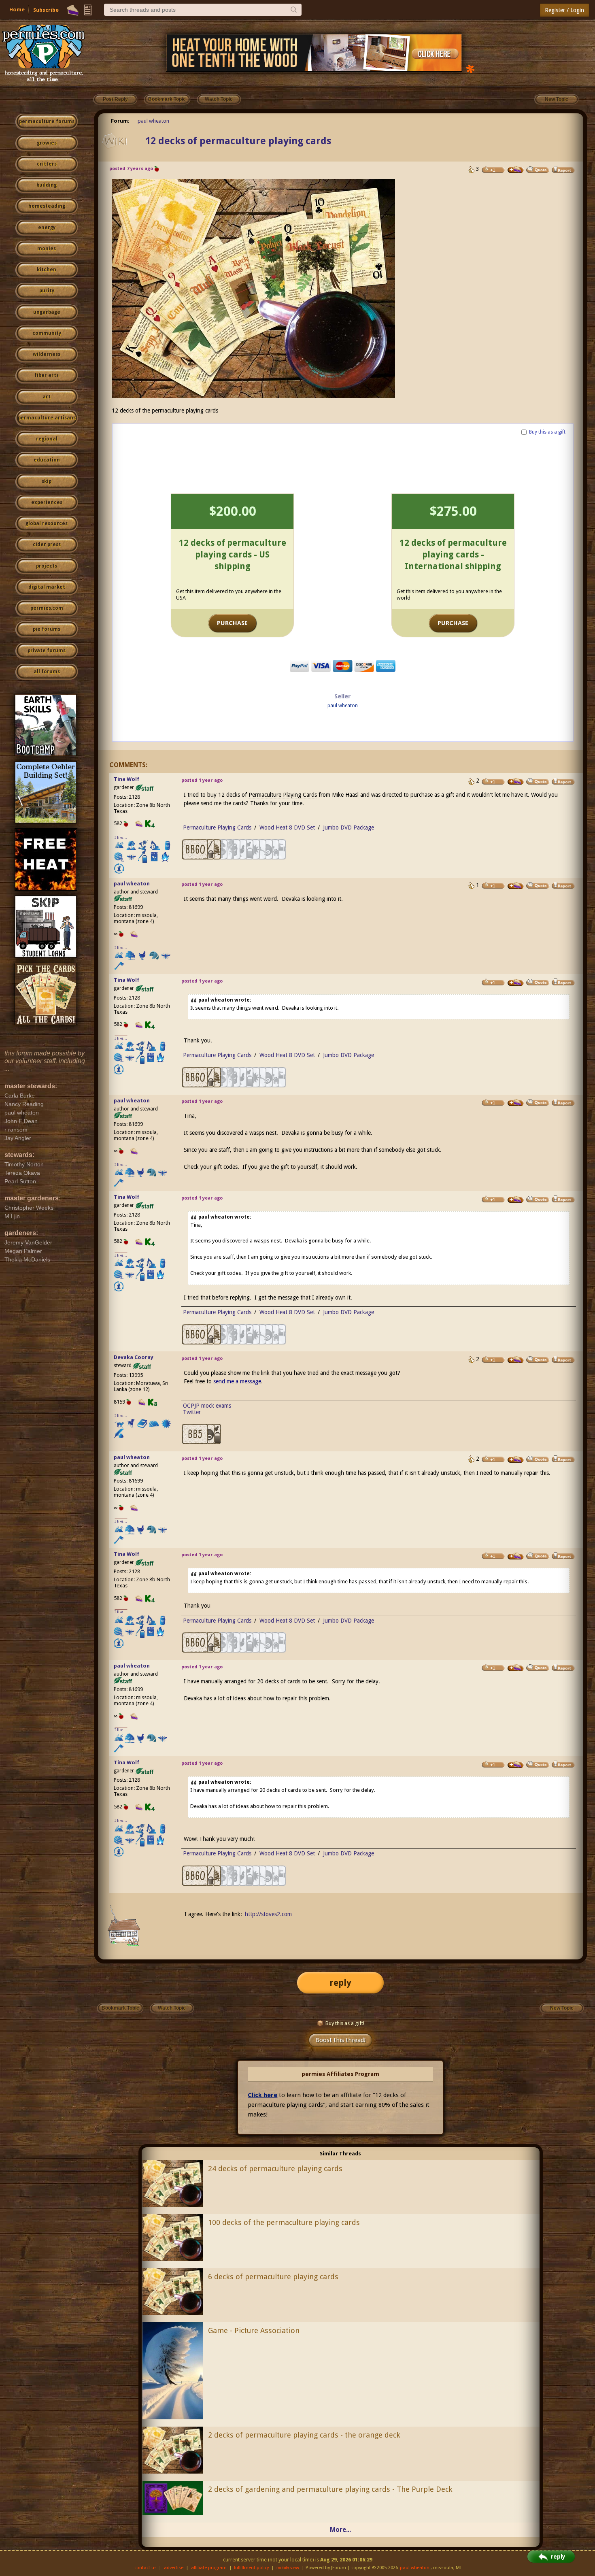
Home (17, 10)
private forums (47, 651)
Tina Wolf (126, 779)
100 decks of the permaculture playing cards (284, 2222)
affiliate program (209, 2568)
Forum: (120, 121)
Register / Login (564, 10)
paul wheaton (153, 121)
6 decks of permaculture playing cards (273, 2277)
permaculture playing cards (185, 411)
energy (47, 228)
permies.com (47, 608)
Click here (262, 2095)
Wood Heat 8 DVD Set (287, 827)
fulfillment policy (251, 2568)
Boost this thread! (340, 2040)
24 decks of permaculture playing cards (275, 2169)
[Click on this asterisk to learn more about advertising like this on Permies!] (470, 68)
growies (47, 143)
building (47, 185)
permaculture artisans (47, 418)
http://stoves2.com (268, 1914)
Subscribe (46, 10)
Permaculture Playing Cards (283, 795)
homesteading (47, 206)
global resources (47, 523)
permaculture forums (47, 121)
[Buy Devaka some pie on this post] (516, 1360)
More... (340, 2530)
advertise (174, 2568)
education (47, 460)
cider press (47, 545)
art (47, 397)
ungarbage (47, 312)
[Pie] (73, 10)
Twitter (192, 1412)
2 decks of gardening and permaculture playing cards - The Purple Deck (330, 2489)
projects (47, 566)
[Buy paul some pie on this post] (516, 170)
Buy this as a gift (547, 432)
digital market (47, 587)
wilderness (47, 354)
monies (47, 249)
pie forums (47, 629)
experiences (47, 502)
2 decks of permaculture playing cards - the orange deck (304, 2435)
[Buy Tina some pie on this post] (516, 781)
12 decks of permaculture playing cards (238, 141)
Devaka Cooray (134, 1357)
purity (47, 291)
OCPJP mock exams (207, 1406)
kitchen (47, 270)
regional (47, 439)
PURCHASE (232, 623)
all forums (47, 672)
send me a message (237, 1381)
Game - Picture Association (254, 2330)
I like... (121, 837)
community (47, 333)
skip (47, 481)
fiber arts (47, 375)
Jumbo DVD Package (348, 827)
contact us (146, 2568)
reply (340, 1983)
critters (47, 164)
